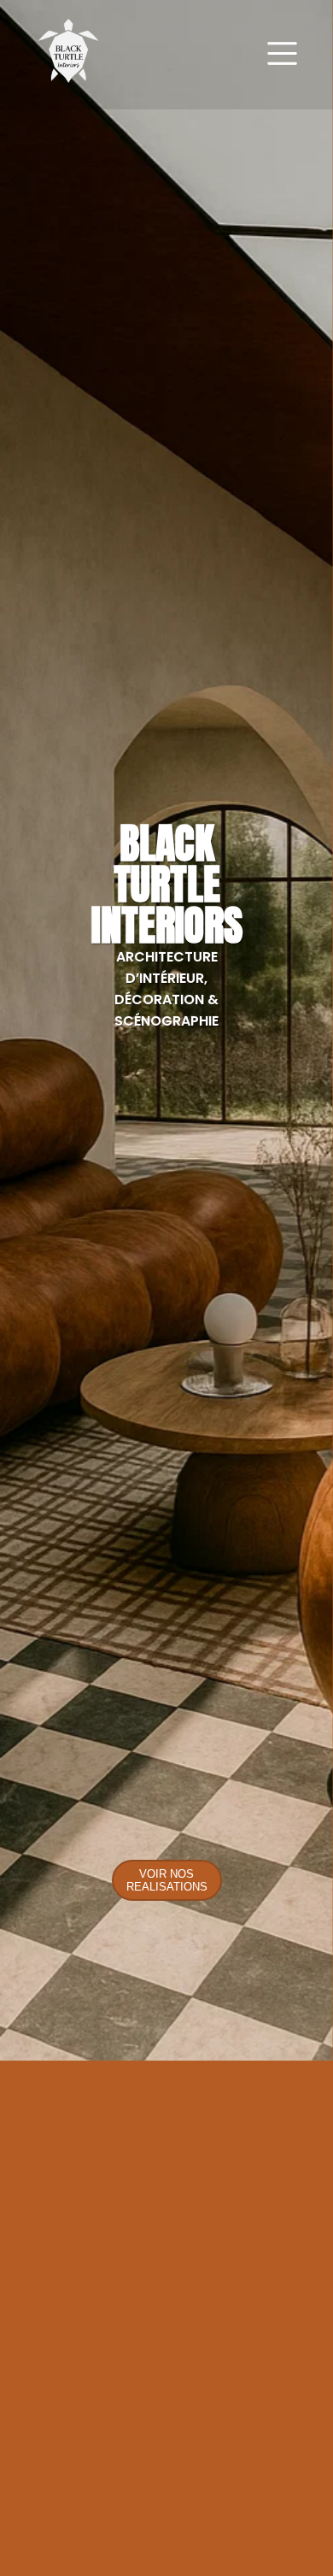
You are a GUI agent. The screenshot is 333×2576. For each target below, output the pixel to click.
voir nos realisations (167, 1880)
